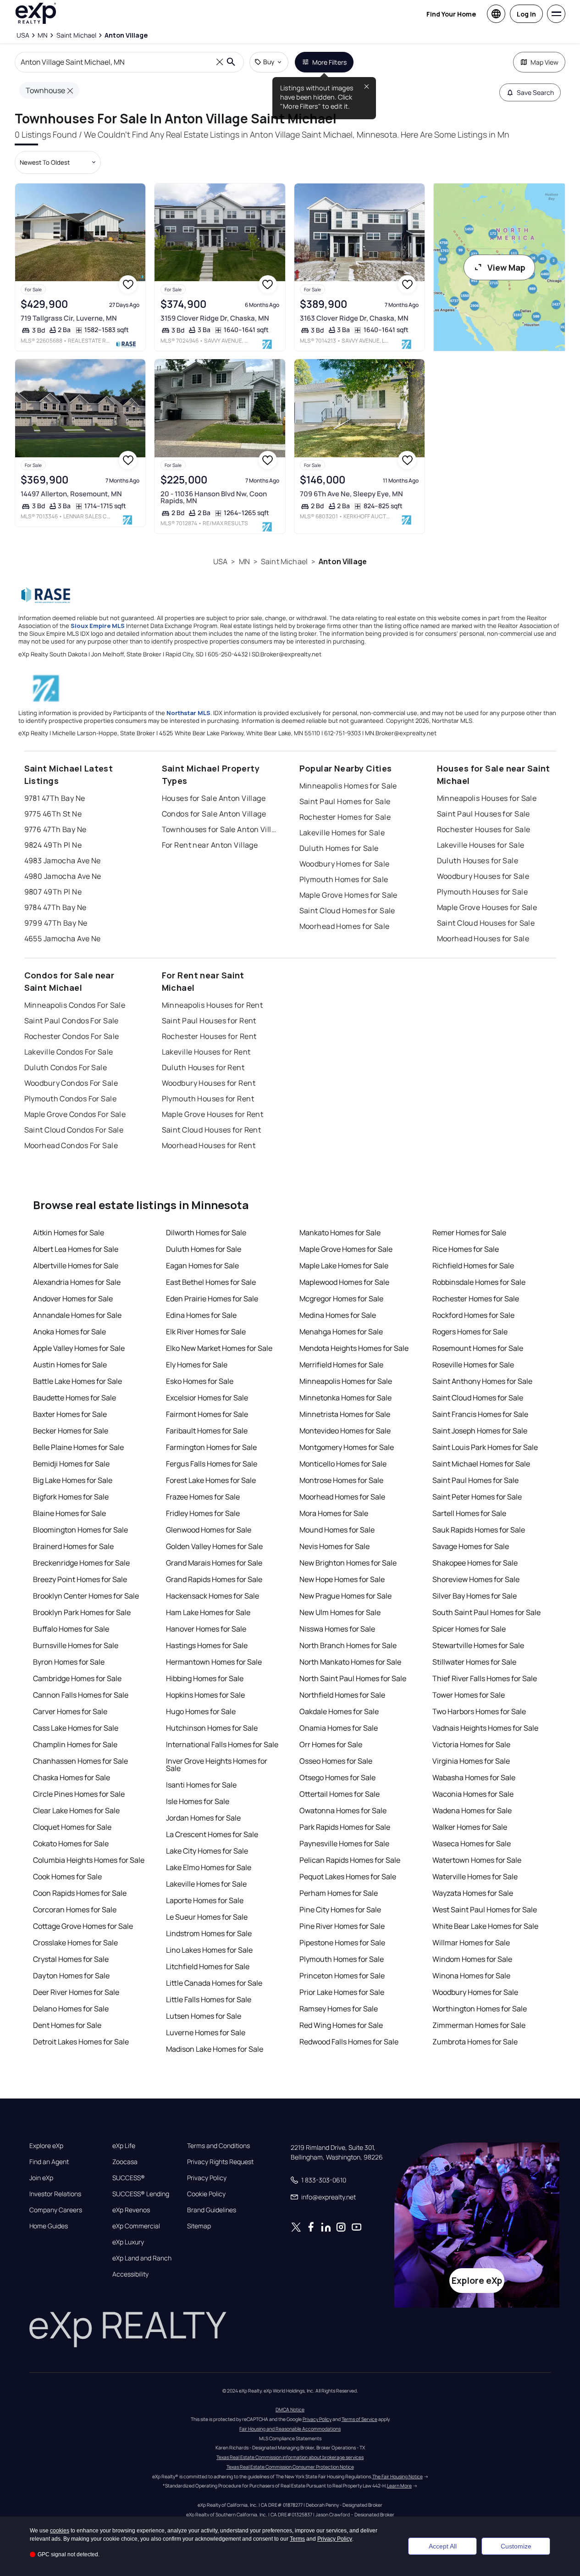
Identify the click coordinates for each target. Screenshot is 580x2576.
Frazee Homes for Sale (203, 1497)
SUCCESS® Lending (141, 2194)
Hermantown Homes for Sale (214, 1662)
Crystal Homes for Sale (71, 1959)
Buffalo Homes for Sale (71, 1629)
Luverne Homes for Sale (206, 2032)
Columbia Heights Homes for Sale (89, 1860)
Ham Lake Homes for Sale (208, 1612)
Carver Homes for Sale (70, 1711)
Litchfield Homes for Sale (208, 1966)
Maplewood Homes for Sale (344, 1282)
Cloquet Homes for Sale (72, 1827)
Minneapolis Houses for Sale (487, 798)
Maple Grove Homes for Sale (348, 895)
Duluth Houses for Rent (203, 1067)
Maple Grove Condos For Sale (75, 1114)
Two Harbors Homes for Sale (479, 1711)
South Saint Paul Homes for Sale (486, 1612)
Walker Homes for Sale (470, 1827)
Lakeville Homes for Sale (342, 833)
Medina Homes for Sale (338, 1315)
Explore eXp (46, 2146)
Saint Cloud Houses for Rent (212, 1130)
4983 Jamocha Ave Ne (63, 861)
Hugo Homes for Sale (201, 1711)
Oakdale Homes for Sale (339, 1711)
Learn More (399, 2486)
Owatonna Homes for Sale (343, 1810)
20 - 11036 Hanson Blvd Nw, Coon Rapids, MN (214, 497)
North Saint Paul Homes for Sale (353, 1678)
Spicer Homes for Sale (469, 1629)
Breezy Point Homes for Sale (80, 1579)
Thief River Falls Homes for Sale (485, 1678)
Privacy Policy (207, 2178)
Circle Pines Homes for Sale (79, 1794)
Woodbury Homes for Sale (345, 864)
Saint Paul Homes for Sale (345, 801)
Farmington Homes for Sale (211, 1447)
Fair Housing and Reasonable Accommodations (290, 2429)
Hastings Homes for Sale (207, 1645)
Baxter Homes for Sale (70, 1414)
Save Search (535, 92)
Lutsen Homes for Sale (204, 2016)
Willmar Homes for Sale (471, 1943)
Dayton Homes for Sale (71, 1976)
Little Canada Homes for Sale (214, 1983)
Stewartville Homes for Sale (478, 1645)
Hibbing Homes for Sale (205, 1678)
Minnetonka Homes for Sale (345, 1398)
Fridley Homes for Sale (203, 1513)
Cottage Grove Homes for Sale (83, 1926)
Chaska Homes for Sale (72, 1777)
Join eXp (41, 2178)
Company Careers (56, 2210)
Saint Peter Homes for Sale (477, 1497)
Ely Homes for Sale (197, 1365)
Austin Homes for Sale (70, 1365)
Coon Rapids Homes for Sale (80, 1893)
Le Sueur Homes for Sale (207, 1917)
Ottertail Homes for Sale (340, 1794)
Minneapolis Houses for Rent (213, 1005)
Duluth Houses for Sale (478, 861)
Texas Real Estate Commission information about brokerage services (290, 2457)
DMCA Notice (290, 2409)
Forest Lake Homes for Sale (211, 1480)
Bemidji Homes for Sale (71, 1464)
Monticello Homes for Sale (343, 1464)
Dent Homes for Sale (67, 2025)
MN (244, 561)
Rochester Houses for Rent (209, 1036)
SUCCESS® (129, 2178)
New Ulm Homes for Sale (340, 1612)
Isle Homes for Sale (198, 1801)
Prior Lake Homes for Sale (342, 1992)
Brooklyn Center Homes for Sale (86, 1596)
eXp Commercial (136, 2226)
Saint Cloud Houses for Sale (486, 923)
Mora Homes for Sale (334, 1513)
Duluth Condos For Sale (66, 1067)
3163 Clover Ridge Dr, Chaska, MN (354, 318)
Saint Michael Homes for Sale (481, 1464)
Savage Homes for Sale (471, 1546)
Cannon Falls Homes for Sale (81, 1695)
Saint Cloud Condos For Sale (74, 1130)
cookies (60, 2531)
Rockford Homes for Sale (473, 1315)
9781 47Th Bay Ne (55, 798)
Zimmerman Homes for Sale (479, 2025)
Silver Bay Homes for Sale (475, 1596)
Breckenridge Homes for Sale (81, 1563)
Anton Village (343, 561)
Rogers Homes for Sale (470, 1332)
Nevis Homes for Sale (334, 1546)
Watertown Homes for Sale (477, 1860)
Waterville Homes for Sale (475, 1876)
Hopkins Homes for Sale (205, 1695)
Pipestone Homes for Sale (342, 1943)
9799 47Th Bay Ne (56, 923)
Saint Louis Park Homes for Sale (485, 1447)
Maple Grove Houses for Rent (213, 1114)
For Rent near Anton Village (210, 845)
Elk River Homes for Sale (206, 1332)
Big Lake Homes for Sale (73, 1480)
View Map (506, 267)
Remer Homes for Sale (469, 1232)
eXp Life (124, 2146)
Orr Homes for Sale (331, 1744)
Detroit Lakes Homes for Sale (81, 2042)
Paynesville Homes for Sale (344, 1843)
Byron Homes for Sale (69, 1662)
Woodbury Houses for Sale (483, 876)
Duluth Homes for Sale (339, 848)
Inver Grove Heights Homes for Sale (217, 1765)
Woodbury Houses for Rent (209, 1083)
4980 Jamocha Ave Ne (63, 876)
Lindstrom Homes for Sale (209, 1933)
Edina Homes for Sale (201, 1315)
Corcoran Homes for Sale (75, 1910)
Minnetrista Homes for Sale (345, 1414)
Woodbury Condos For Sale (71, 1083)
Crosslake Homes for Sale (75, 1943)
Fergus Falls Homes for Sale (212, 1464)
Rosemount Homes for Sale (478, 1348)
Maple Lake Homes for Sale (344, 1266)
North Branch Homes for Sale (348, 1645)
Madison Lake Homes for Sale (215, 2049)
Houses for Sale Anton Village (214, 798)
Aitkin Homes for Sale (69, 1232)
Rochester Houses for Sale (484, 829)
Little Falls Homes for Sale (209, 1999)
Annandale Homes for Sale (77, 1315)
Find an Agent (49, 2162)
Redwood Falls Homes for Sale (349, 2042)
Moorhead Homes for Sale (345, 926)
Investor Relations (55, 2194)
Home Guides (49, 2226)
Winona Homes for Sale (471, 1976)
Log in (526, 14)
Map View (544, 62)
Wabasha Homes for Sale (474, 1777)
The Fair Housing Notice (398, 2476)
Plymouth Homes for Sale (344, 879)
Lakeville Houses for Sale (481, 845)
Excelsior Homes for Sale (207, 1398)
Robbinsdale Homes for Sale (479, 1282)
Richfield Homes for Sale (473, 1266)
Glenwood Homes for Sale (209, 1530)
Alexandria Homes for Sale (77, 1282)
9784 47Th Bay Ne (55, 907)
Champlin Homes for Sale (75, 1744)
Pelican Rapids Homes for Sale (350, 1860)
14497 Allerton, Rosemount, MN (71, 494)
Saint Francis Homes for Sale (480, 1414)
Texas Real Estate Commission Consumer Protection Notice (290, 2467)
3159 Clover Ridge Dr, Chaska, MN (215, 318)
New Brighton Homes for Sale (348, 1563)
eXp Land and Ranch (142, 2258)
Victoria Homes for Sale (471, 1744)
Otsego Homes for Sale (337, 1777)
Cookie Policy (206, 2194)
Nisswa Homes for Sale (337, 1629)
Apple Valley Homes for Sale (79, 1348)
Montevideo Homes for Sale (345, 1431)
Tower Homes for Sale (469, 1695)
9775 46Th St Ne (53, 814)
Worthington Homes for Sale (480, 2009)
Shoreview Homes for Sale (476, 1579)
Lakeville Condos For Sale (69, 1052)
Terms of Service (359, 2419)
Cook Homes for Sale (67, 1876)
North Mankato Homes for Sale (350, 1662)
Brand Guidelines (212, 2210)
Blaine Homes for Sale (69, 1513)
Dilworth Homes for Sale (206, 1232)
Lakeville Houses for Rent (206, 1052)
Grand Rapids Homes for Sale (214, 1579)
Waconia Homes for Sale (473, 1794)
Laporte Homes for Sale (205, 1900)
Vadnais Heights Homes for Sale (485, 1728)
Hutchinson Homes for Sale (212, 1728)
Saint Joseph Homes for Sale (480, 1431)
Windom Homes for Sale (472, 1959)
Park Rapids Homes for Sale (345, 1827)
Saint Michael (284, 561)
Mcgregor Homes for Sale (341, 1299)
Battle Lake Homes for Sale (77, 1381)
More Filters (329, 62)
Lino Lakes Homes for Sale (209, 1950)
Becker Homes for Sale (71, 1431)
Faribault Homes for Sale (207, 1431)
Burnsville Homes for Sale (76, 1645)
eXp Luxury (128, 2242)
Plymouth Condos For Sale (71, 1099)
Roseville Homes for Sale (473, 1365)
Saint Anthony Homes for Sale (482, 1381)
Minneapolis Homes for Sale (348, 786)
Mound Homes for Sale (337, 1530)
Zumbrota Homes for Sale (475, 2042)
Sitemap (199, 2226)
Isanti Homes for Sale (201, 1785)
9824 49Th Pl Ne (53, 845)
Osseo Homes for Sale (336, 1761)
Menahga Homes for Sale (341, 1332)
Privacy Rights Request (220, 2162)
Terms (297, 2539)
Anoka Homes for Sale (69, 1332)
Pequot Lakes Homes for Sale (348, 1876)
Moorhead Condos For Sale (71, 1145)
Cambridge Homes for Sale (77, 1678)
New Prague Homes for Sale (345, 1596)
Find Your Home (451, 14)
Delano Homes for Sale (71, 2009)
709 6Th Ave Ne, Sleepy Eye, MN (351, 494)
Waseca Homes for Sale (472, 1843)
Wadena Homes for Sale (472, 1810)
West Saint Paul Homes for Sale (485, 1910)
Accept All (443, 2546)
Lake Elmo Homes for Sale (209, 1867)
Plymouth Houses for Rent (208, 1099)
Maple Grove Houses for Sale (487, 907)
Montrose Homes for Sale (341, 1480)
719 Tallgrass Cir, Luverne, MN (69, 318)
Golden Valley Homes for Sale (214, 1546)
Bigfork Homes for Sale (71, 1497)
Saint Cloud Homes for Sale (347, 910)
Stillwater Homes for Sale (474, 1662)
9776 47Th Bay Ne (55, 829)
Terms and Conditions (218, 2146)
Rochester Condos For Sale (72, 1036)
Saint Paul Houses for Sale (483, 814)
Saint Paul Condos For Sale (72, 1021)
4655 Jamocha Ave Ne (63, 938)
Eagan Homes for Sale (202, 1266)
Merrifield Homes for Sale (341, 1365)
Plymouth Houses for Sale (483, 892)
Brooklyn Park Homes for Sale (82, 1612)
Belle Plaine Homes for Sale (78, 1447)
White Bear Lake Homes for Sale (485, 1926)
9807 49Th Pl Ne (53, 892)
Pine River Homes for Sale (342, 1926)
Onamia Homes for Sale (339, 1728)
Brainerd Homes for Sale (73, 1546)
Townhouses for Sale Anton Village (219, 829)
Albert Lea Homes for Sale (76, 1249)
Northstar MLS (188, 713)
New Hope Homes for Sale (342, 1579)
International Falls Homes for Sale (222, 1744)
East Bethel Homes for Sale (211, 1282)
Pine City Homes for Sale (340, 1910)
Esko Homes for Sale (200, 1381)
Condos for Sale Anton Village (214, 814)
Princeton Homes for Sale (342, 1976)
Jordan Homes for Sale (203, 1818)
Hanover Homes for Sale (206, 1629)
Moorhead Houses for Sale (483, 938)
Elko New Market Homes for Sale (219, 1348)
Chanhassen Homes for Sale (80, 1761)
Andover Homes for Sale (73, 1299)
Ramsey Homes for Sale (339, 2009)
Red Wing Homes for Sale (341, 2025)
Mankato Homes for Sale (340, 1232)
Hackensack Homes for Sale (213, 1596)
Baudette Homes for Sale (75, 1398)
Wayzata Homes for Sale (473, 1893)
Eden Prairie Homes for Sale (212, 1299)
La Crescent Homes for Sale (212, 1834)
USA (220, 561)
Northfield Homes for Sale (342, 1695)
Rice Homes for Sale (466, 1249)
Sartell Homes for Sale (469, 1513)
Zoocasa (125, 2162)
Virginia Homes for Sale (471, 1761)
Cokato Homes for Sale (71, 1843)
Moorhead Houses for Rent (209, 1145)
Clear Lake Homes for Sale (76, 1810)
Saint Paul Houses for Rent (209, 1021)
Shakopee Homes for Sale (475, 1563)
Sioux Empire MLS (98, 626)
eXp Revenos (131, 2210)
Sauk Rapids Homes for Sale (479, 1530)
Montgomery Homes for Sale (347, 1447)
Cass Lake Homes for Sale (76, 1728)
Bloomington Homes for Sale (80, 1530)
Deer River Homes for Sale (76, 1992)
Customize (516, 2546)
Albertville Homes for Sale (76, 1266)
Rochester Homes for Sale (345, 817)
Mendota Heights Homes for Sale (354, 1348)
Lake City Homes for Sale (207, 1851)
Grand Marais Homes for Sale (214, 1563)
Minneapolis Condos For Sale (75, 1005)
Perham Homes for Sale (339, 1893)
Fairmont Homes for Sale (207, 1414)
